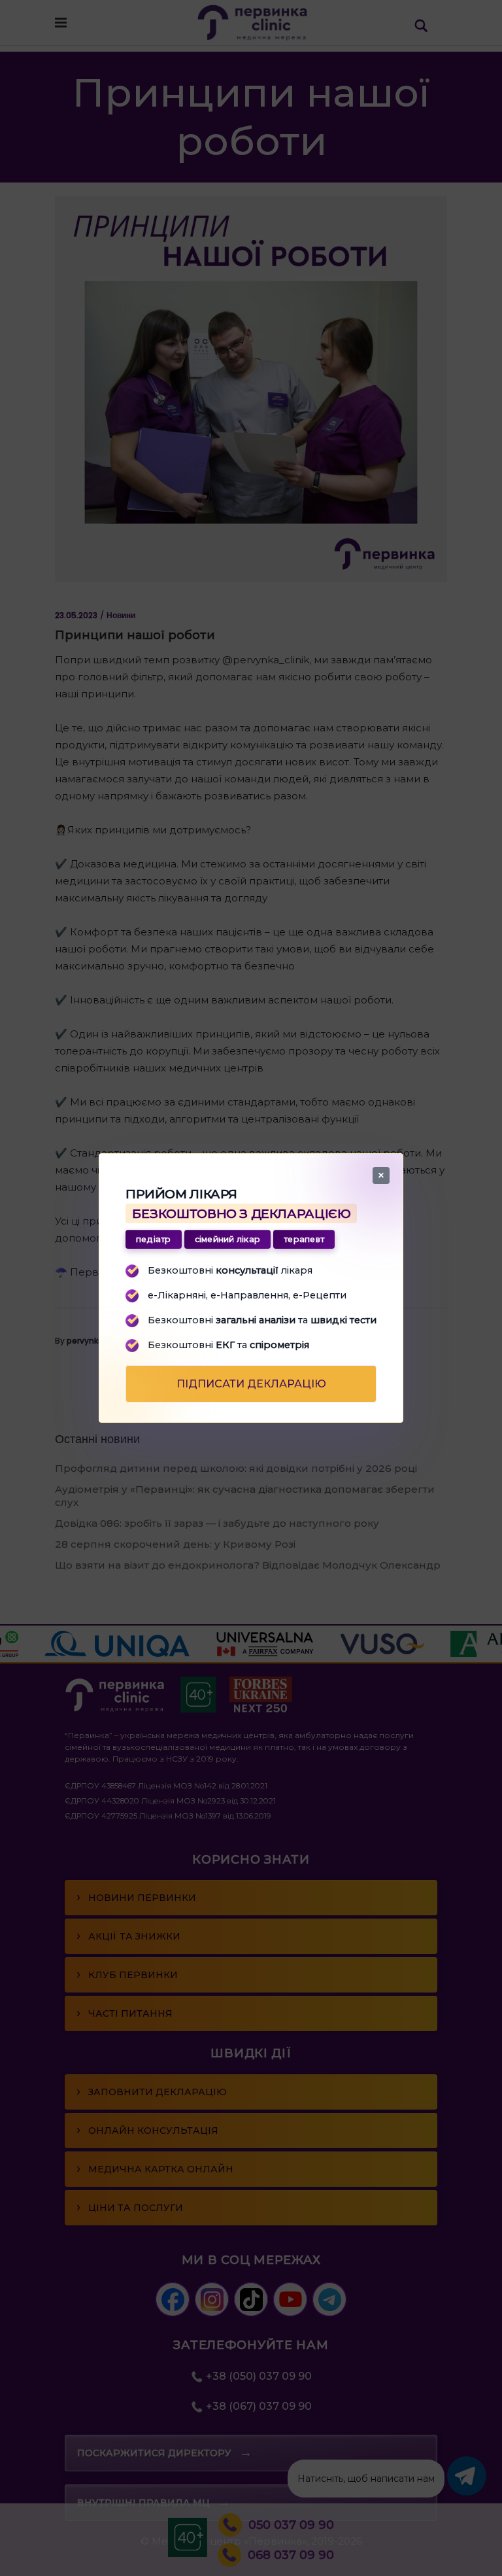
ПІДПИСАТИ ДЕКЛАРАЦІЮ (251, 1384)
